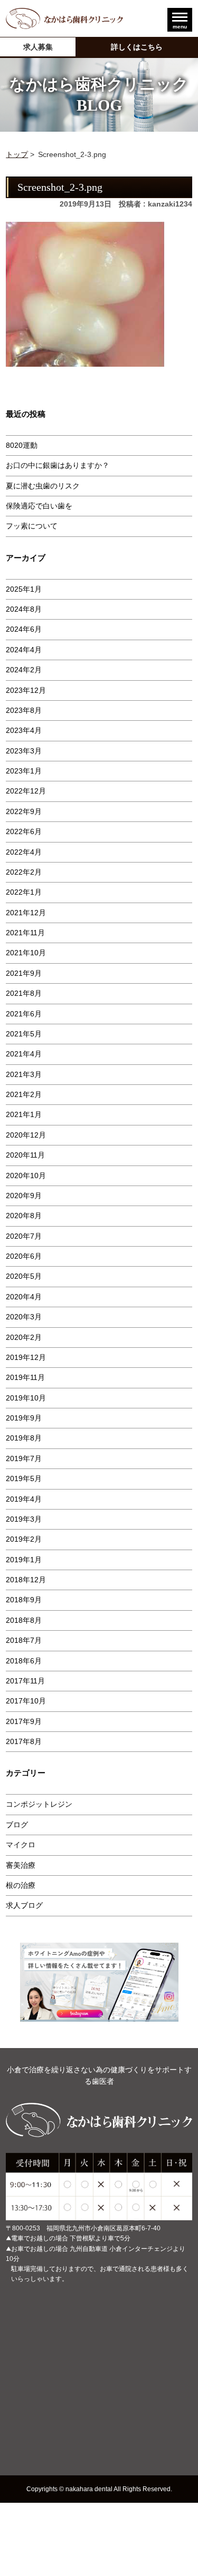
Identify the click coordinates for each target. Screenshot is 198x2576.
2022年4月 (24, 852)
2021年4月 (24, 1054)
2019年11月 (25, 1377)
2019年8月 (24, 1438)
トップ (17, 154)
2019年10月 (26, 1398)
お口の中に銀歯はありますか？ (58, 465)
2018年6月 (24, 1661)
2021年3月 (24, 1074)
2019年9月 (24, 1418)
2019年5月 (24, 1478)
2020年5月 (24, 1276)
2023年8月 (24, 710)
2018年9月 (24, 1600)
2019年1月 (24, 1560)
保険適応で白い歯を (39, 506)
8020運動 (22, 445)
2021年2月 (24, 1094)
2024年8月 (24, 609)
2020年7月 (24, 1236)
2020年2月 (24, 1337)
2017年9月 (24, 1721)
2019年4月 (24, 1499)
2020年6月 (24, 1256)
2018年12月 (26, 1580)
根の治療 (21, 1885)
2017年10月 (26, 1701)
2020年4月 (24, 1297)
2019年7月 (24, 1458)
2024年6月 (24, 629)
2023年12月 (26, 690)
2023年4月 (24, 730)
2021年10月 (26, 953)
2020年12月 (26, 1135)
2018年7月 (24, 1640)
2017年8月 (24, 1741)
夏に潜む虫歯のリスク (43, 486)
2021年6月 (24, 1014)
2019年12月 (26, 1357)
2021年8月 (24, 993)
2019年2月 (24, 1539)
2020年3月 (24, 1317)
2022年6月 (24, 831)
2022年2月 (24, 872)
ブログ (17, 1825)
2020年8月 (24, 1216)
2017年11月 (25, 1681)
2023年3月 (24, 751)
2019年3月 (24, 1519)
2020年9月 (24, 1196)
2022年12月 (26, 791)
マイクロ (21, 1845)
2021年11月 (25, 933)
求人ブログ (24, 1905)
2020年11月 (25, 1155)
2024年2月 (24, 670)
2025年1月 (24, 589)
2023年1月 (24, 771)
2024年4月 (24, 650)
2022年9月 (24, 811)
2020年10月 (26, 1176)
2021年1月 (24, 1114)
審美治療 (21, 1865)
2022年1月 (24, 892)
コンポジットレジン (39, 1804)
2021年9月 (24, 973)
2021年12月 (26, 913)
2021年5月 (24, 1034)
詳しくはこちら (137, 47)
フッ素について (32, 526)
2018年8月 (24, 1620)
